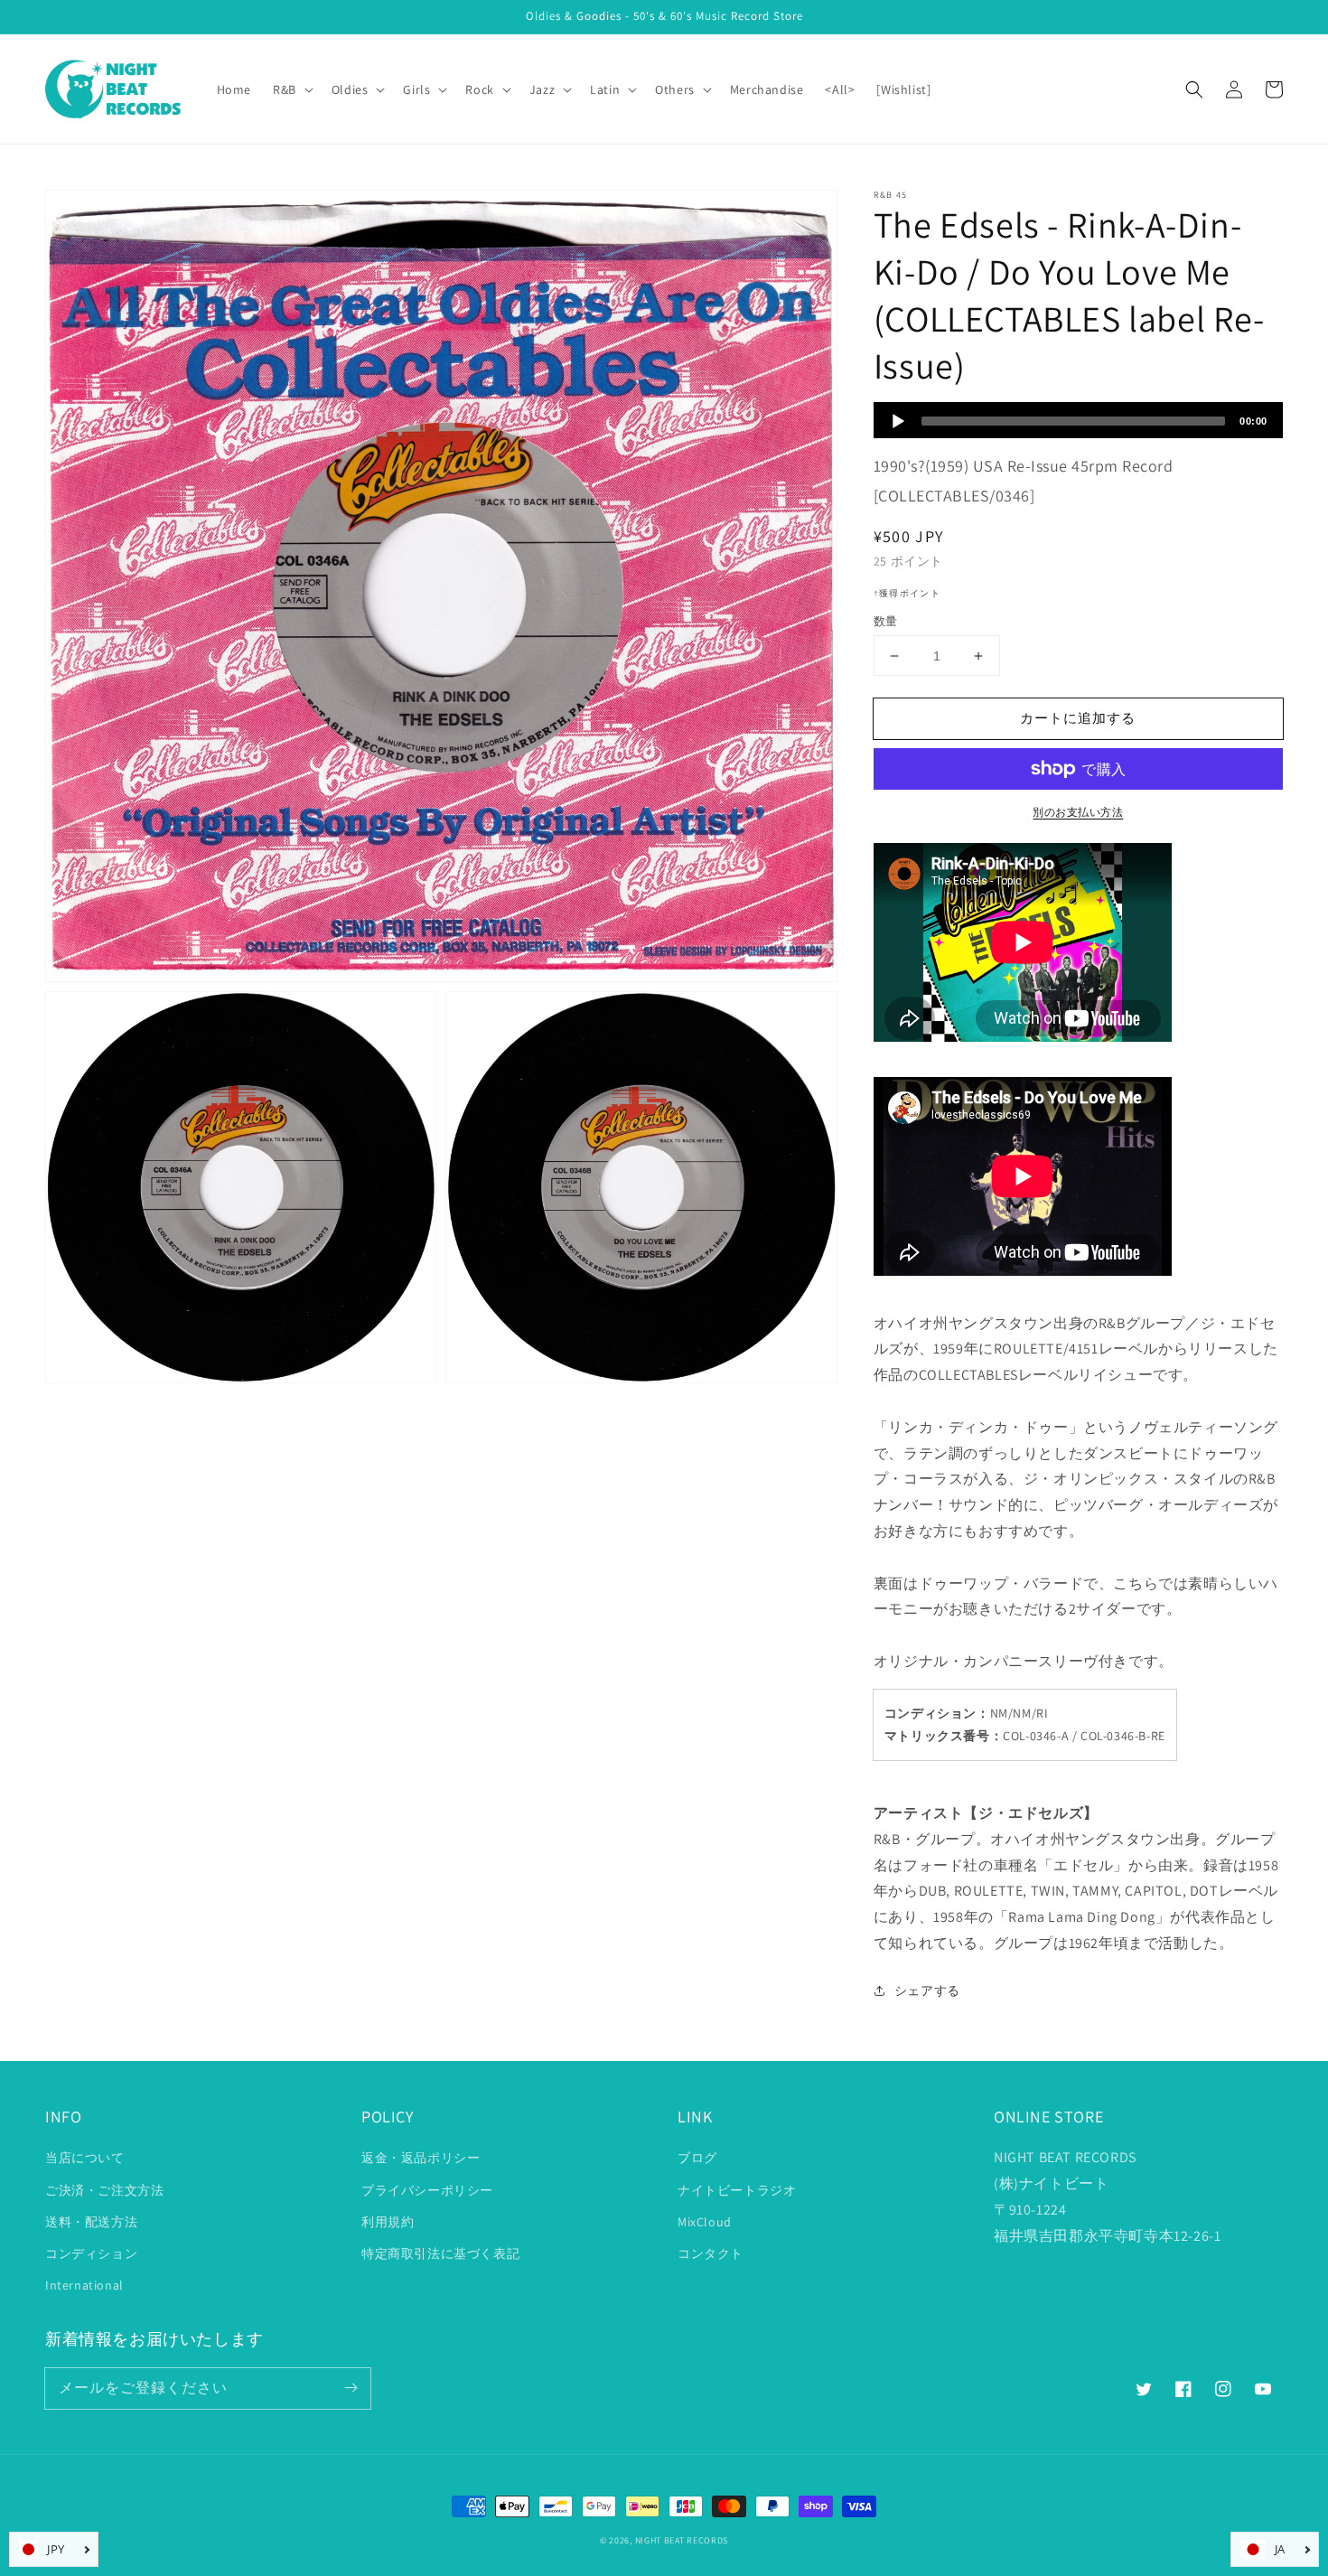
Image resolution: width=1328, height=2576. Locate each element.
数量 (886, 621)
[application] (1078, 420)
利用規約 (388, 2222)
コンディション (91, 2253)
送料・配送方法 (91, 2222)
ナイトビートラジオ (737, 2190)
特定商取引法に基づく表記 (440, 2253)
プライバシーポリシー (427, 2190)
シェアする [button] (927, 1991)
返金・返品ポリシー (421, 2158)
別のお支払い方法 (1078, 812)
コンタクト (711, 2253)
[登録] (351, 2388)
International (84, 2285)
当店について (85, 2158)
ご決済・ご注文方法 (104, 2190)
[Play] (898, 421)
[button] (1194, 89)
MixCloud (705, 2222)
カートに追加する (1078, 718)
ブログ (697, 2158)
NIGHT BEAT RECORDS (682, 2540)
